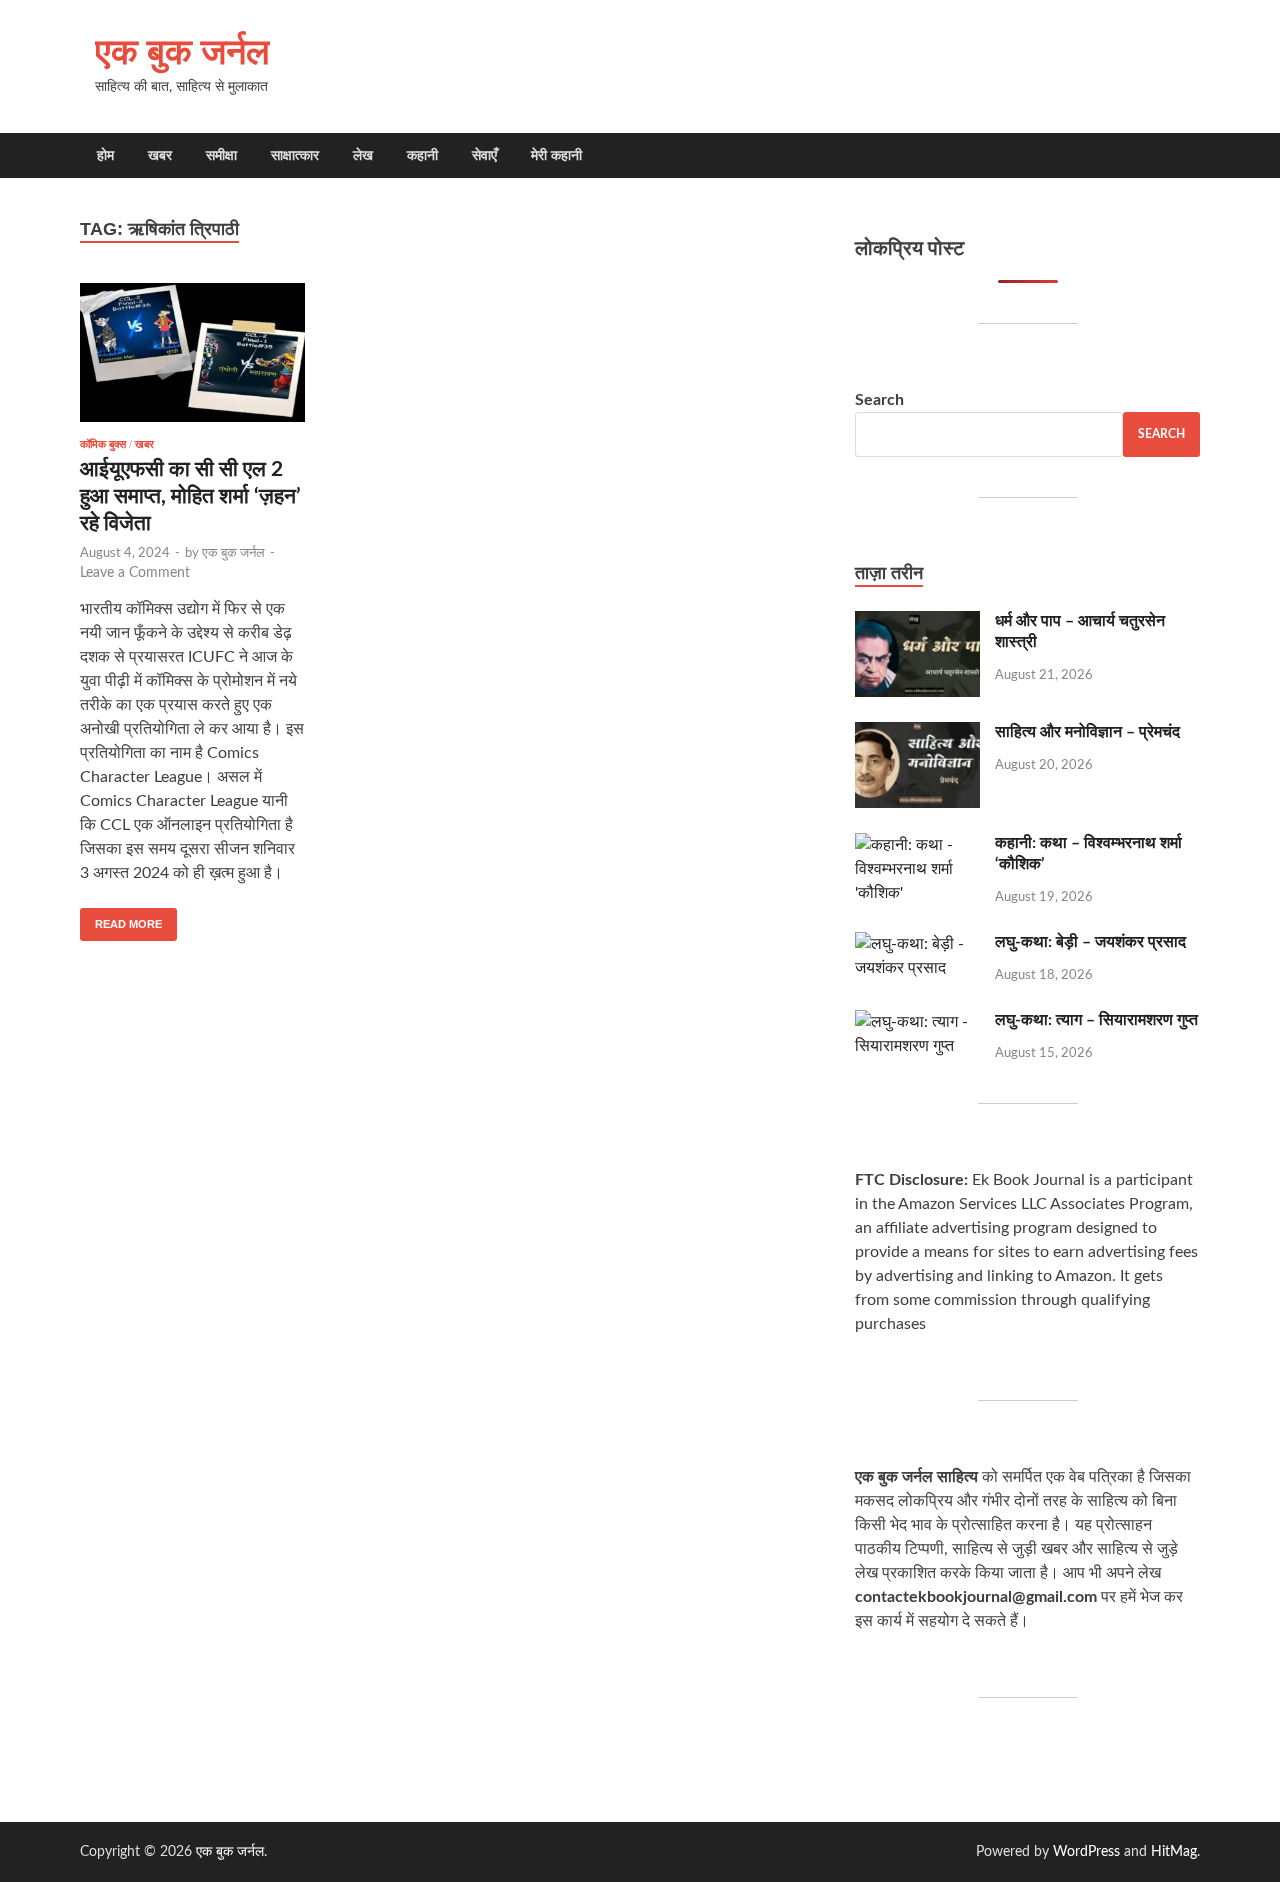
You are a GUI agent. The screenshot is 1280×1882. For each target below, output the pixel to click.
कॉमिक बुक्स (103, 444)
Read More (121, 919)
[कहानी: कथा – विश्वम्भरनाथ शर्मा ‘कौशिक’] (917, 845)
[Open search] (1190, 156)
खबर (160, 155)
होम (105, 155)
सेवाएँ (484, 155)
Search (879, 400)
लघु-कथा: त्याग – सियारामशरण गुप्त (1096, 1020)
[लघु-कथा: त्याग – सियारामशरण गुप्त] (917, 1022)
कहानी (422, 155)
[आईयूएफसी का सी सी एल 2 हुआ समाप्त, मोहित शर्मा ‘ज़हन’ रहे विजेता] (192, 352)
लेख (363, 155)
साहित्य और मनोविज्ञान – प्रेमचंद (1087, 732)
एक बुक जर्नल (182, 50)
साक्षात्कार (295, 155)
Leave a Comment (135, 573)
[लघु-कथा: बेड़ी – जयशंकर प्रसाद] (917, 944)
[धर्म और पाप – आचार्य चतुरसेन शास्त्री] (917, 623)
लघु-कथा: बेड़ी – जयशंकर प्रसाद (1090, 942)
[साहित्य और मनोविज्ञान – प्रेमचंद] (917, 734)
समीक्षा (221, 155)
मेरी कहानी (556, 155)
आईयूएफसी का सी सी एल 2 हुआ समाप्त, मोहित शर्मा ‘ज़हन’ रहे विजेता (190, 497)
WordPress (1086, 1852)
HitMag (1174, 1852)
